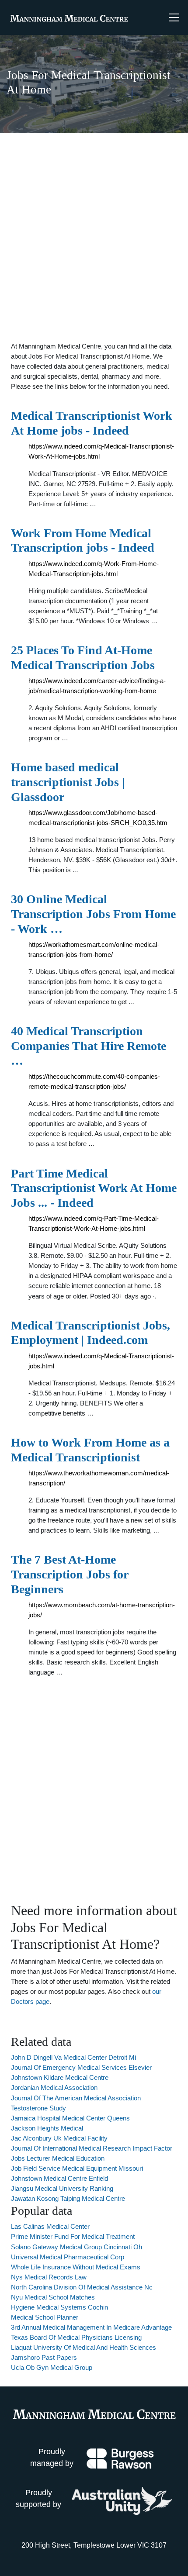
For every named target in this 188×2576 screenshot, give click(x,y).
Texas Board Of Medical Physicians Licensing (76, 2337)
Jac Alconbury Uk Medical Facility (59, 2138)
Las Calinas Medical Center (50, 2226)
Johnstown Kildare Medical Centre (60, 2077)
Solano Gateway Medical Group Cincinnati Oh (77, 2247)
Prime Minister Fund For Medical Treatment (73, 2236)
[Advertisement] (94, 237)
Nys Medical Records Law (49, 2277)
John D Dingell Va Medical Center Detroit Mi (73, 2057)
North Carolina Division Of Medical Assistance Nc (82, 2287)
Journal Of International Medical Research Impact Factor (92, 2148)
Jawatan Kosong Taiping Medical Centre (68, 2198)
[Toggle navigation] (174, 17)
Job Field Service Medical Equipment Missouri (77, 2168)
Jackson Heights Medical (47, 2128)
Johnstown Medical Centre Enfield (59, 2178)
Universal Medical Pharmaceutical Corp (68, 2257)
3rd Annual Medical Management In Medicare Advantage (91, 2327)
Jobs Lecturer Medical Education (58, 2158)
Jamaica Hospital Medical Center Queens (70, 2118)
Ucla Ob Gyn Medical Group (52, 2367)
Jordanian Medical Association (54, 2087)
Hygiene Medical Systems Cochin (59, 2307)
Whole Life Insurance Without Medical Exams (76, 2267)
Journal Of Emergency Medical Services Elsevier (81, 2067)
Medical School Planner (45, 2317)
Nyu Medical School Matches (53, 2297)
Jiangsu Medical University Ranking (62, 2188)
